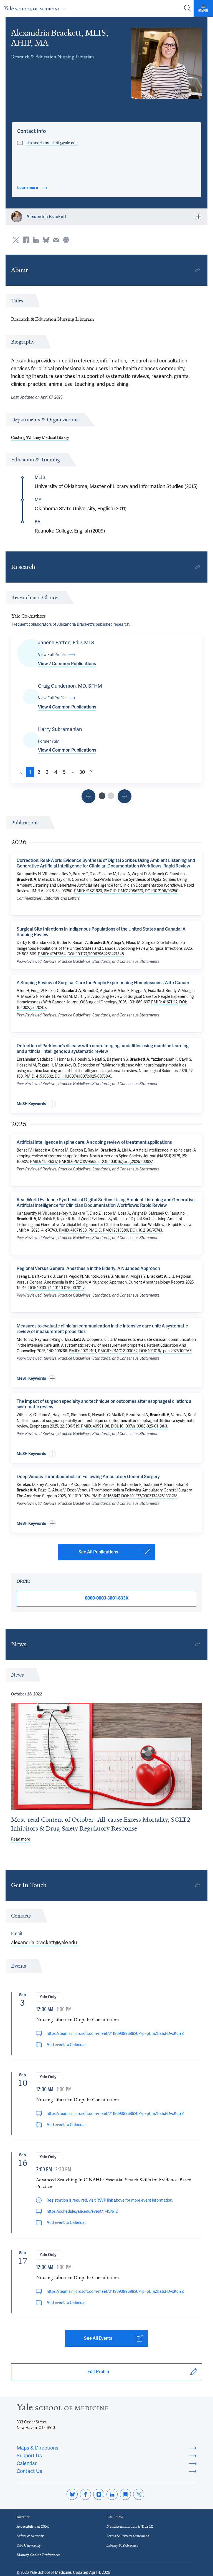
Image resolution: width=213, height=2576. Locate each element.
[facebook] (85, 2494)
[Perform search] (187, 8)
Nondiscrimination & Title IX (130, 2526)
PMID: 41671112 (164, 1002)
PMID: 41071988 (73, 1230)
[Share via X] (16, 240)
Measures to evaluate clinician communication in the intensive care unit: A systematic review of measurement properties (102, 1329)
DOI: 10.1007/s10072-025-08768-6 (83, 1076)
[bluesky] (72, 2494)
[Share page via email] (56, 240)
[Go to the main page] (36, 8)
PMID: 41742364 (52, 954)
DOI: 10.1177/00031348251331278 (149, 1496)
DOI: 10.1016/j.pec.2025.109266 (165, 1351)
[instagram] (99, 2494)
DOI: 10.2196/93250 (162, 891)
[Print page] (66, 240)
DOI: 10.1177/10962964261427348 (96, 954)
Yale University (29, 2545)
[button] (31, 131)
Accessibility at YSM (33, 2526)
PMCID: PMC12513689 (108, 1230)
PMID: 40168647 (106, 1496)
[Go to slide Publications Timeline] (88, 796)
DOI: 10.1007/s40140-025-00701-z (56, 1288)
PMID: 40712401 (83, 1351)
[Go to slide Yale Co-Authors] (102, 796)
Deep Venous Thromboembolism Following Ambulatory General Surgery (88, 1477)
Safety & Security (30, 2536)
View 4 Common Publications (67, 707)
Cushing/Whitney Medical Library (40, 437)
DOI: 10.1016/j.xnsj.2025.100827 (126, 1162)
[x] (139, 2494)
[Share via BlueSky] (46, 240)
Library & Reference (122, 2545)
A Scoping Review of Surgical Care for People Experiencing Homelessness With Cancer (103, 983)
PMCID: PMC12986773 (123, 891)
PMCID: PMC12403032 (118, 1351)
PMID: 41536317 (44, 1162)
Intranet (23, 2517)
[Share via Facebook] (26, 240)
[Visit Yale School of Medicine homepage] (62, 2409)
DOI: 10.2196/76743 (146, 1230)
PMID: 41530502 (39, 1076)
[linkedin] (112, 2494)
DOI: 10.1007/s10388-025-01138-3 (139, 1426)
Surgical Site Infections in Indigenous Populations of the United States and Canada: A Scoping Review (101, 932)
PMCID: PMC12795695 (79, 1162)
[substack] (125, 2494)
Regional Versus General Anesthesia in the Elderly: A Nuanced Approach (88, 1268)
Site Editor (115, 2517)
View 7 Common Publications (67, 664)
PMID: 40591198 (95, 1426)
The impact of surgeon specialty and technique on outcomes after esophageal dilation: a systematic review (104, 1404)
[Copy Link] (197, 270)
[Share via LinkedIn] (36, 240)
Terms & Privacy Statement (128, 2536)
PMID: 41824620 (88, 891)
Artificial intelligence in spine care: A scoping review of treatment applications (94, 1142)
